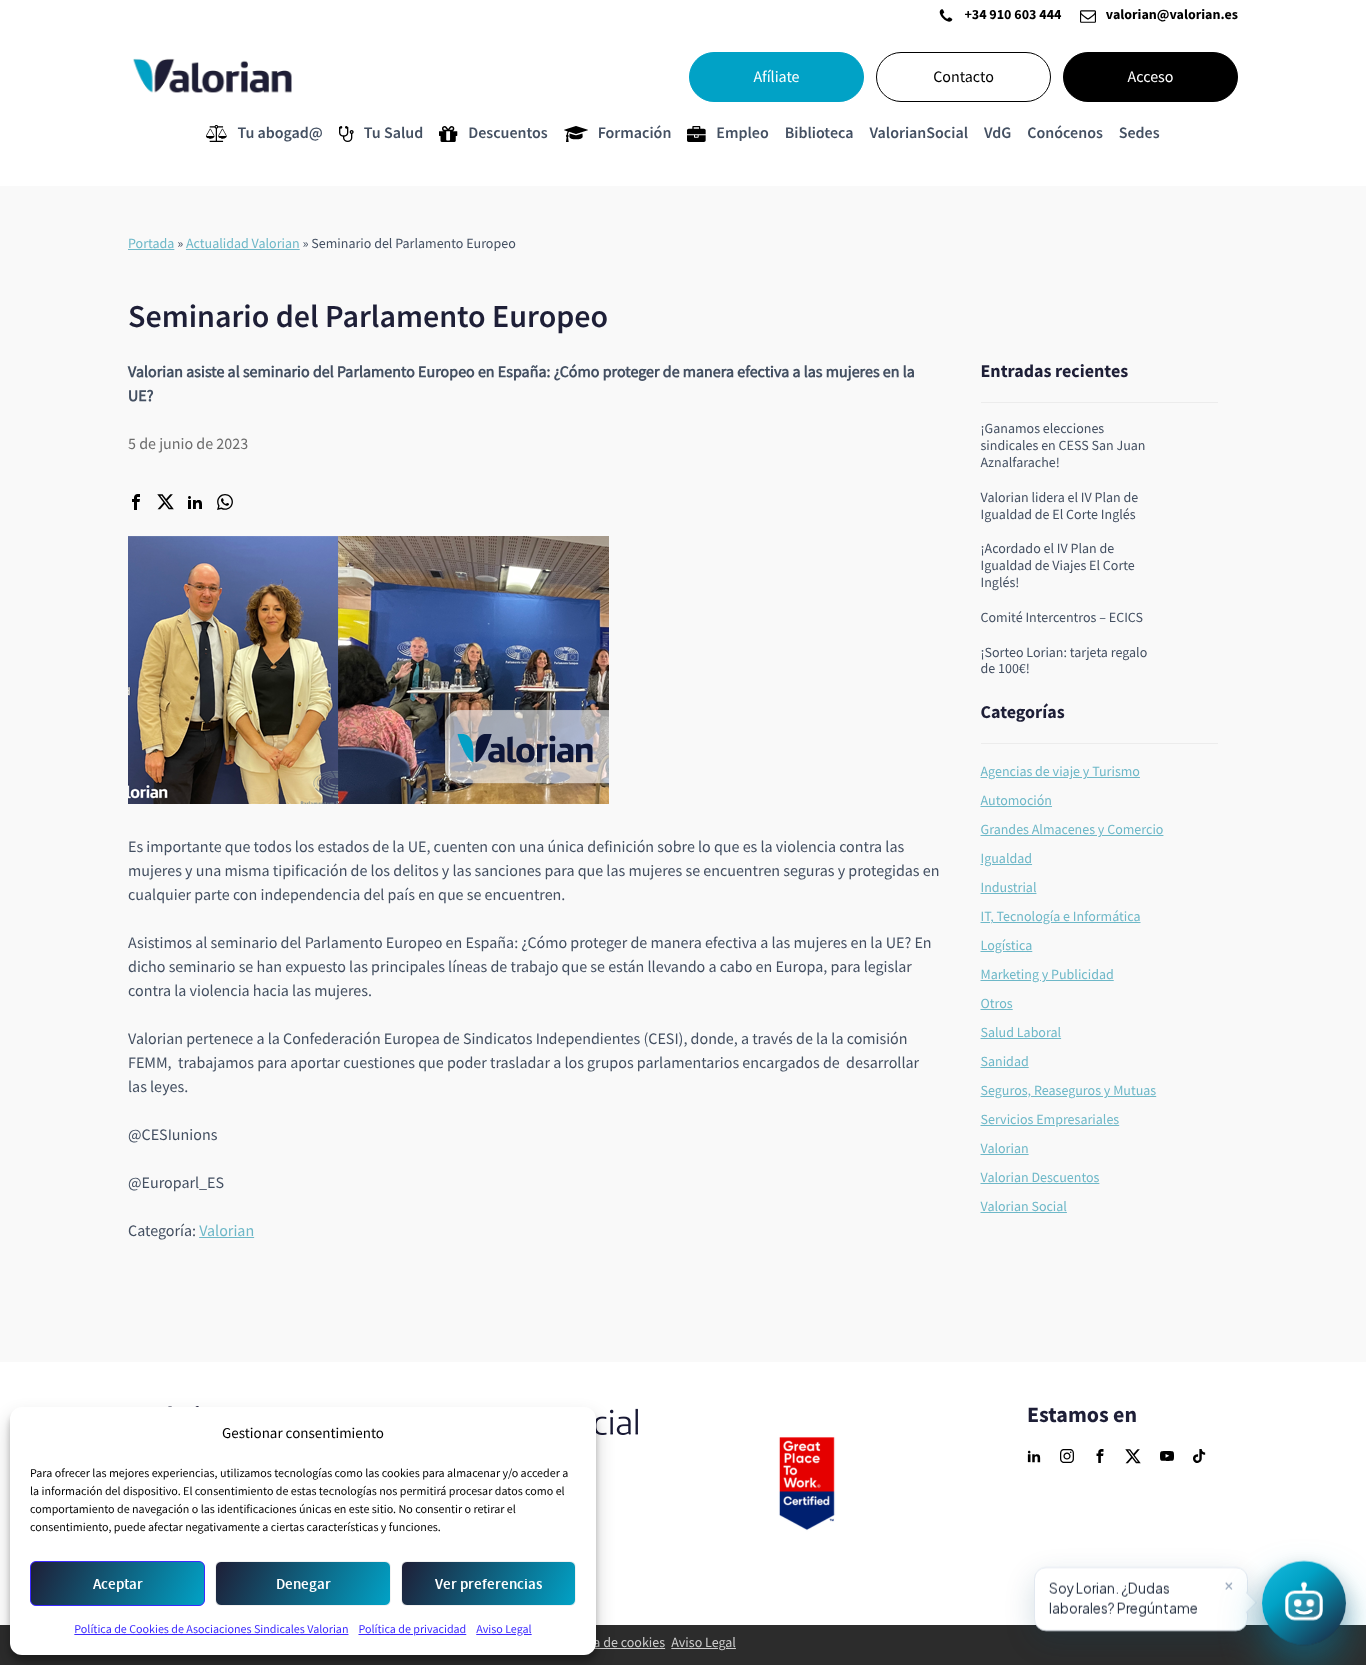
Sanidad (1005, 1062)
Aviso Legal (503, 1629)
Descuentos (507, 133)
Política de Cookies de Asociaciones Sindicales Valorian (211, 1629)
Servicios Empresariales (1050, 1120)
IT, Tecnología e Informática (1061, 917)
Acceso (1151, 77)
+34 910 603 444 (1012, 16)
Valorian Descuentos (1040, 1178)
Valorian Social (1024, 1207)
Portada (151, 244)
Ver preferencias (488, 1584)
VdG (997, 133)
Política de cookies (611, 1643)
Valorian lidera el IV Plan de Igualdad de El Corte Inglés (1060, 507)
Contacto (963, 77)
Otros (997, 1004)
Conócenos (1064, 133)
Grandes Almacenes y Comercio (1072, 830)
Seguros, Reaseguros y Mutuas (1069, 1091)
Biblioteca (819, 133)
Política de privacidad (412, 1629)
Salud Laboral (1021, 1033)
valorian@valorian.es (1172, 16)
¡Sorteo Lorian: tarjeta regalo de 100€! (1064, 662)
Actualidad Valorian (243, 244)
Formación (635, 133)
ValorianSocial (918, 133)
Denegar (303, 1584)
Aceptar (118, 1584)
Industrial (1009, 888)
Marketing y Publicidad (1047, 975)
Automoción (1017, 801)
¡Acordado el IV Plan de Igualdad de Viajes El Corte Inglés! (1058, 566)
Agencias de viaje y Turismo (1060, 772)
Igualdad (1007, 859)
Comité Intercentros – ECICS (1062, 618)
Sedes (1139, 133)
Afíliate (776, 77)
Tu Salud (393, 133)
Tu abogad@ (279, 133)
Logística (1007, 946)
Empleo (742, 133)
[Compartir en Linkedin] (195, 503)
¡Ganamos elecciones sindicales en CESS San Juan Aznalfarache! (1063, 446)
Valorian (226, 1231)
